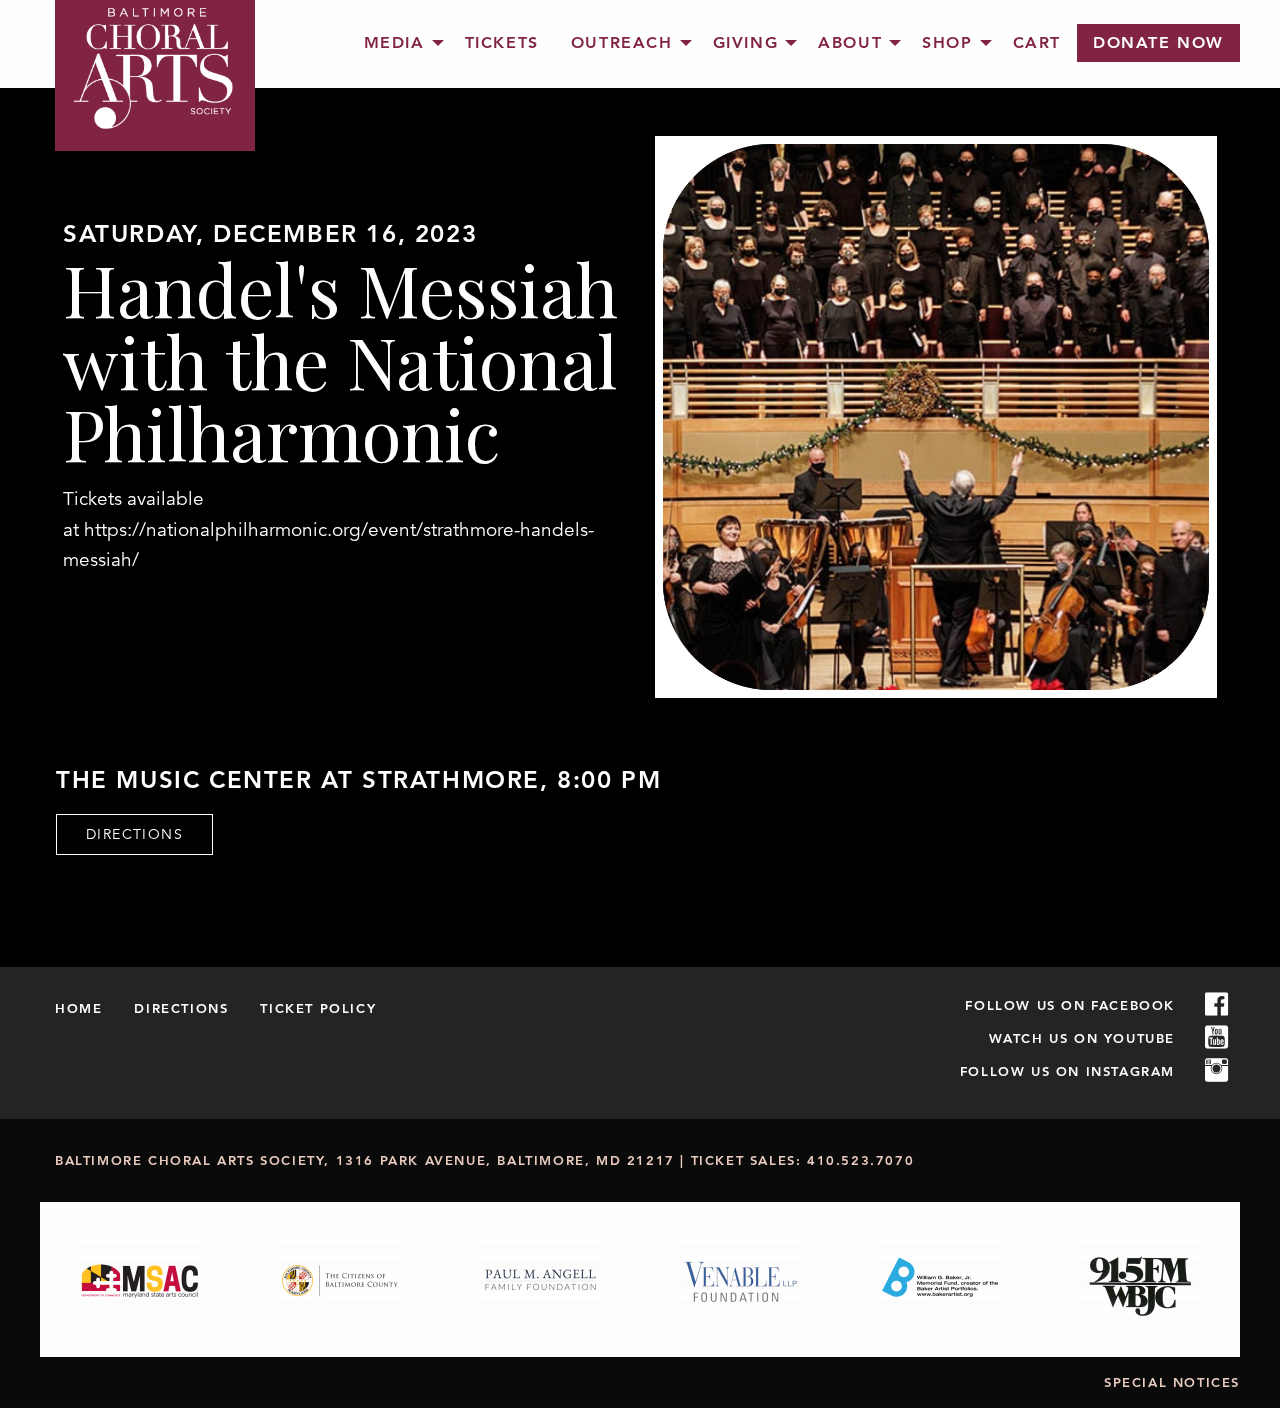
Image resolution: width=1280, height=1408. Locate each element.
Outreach (622, 42)
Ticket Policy (318, 1008)
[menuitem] (398, 43)
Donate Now (1158, 42)
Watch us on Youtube (1082, 1038)
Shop (947, 42)
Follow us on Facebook (1070, 1005)
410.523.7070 (860, 1160)
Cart (1037, 42)
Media (394, 42)
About (850, 42)
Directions (134, 834)
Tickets (502, 42)
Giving (746, 42)
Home (78, 1008)
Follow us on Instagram (1067, 1071)
